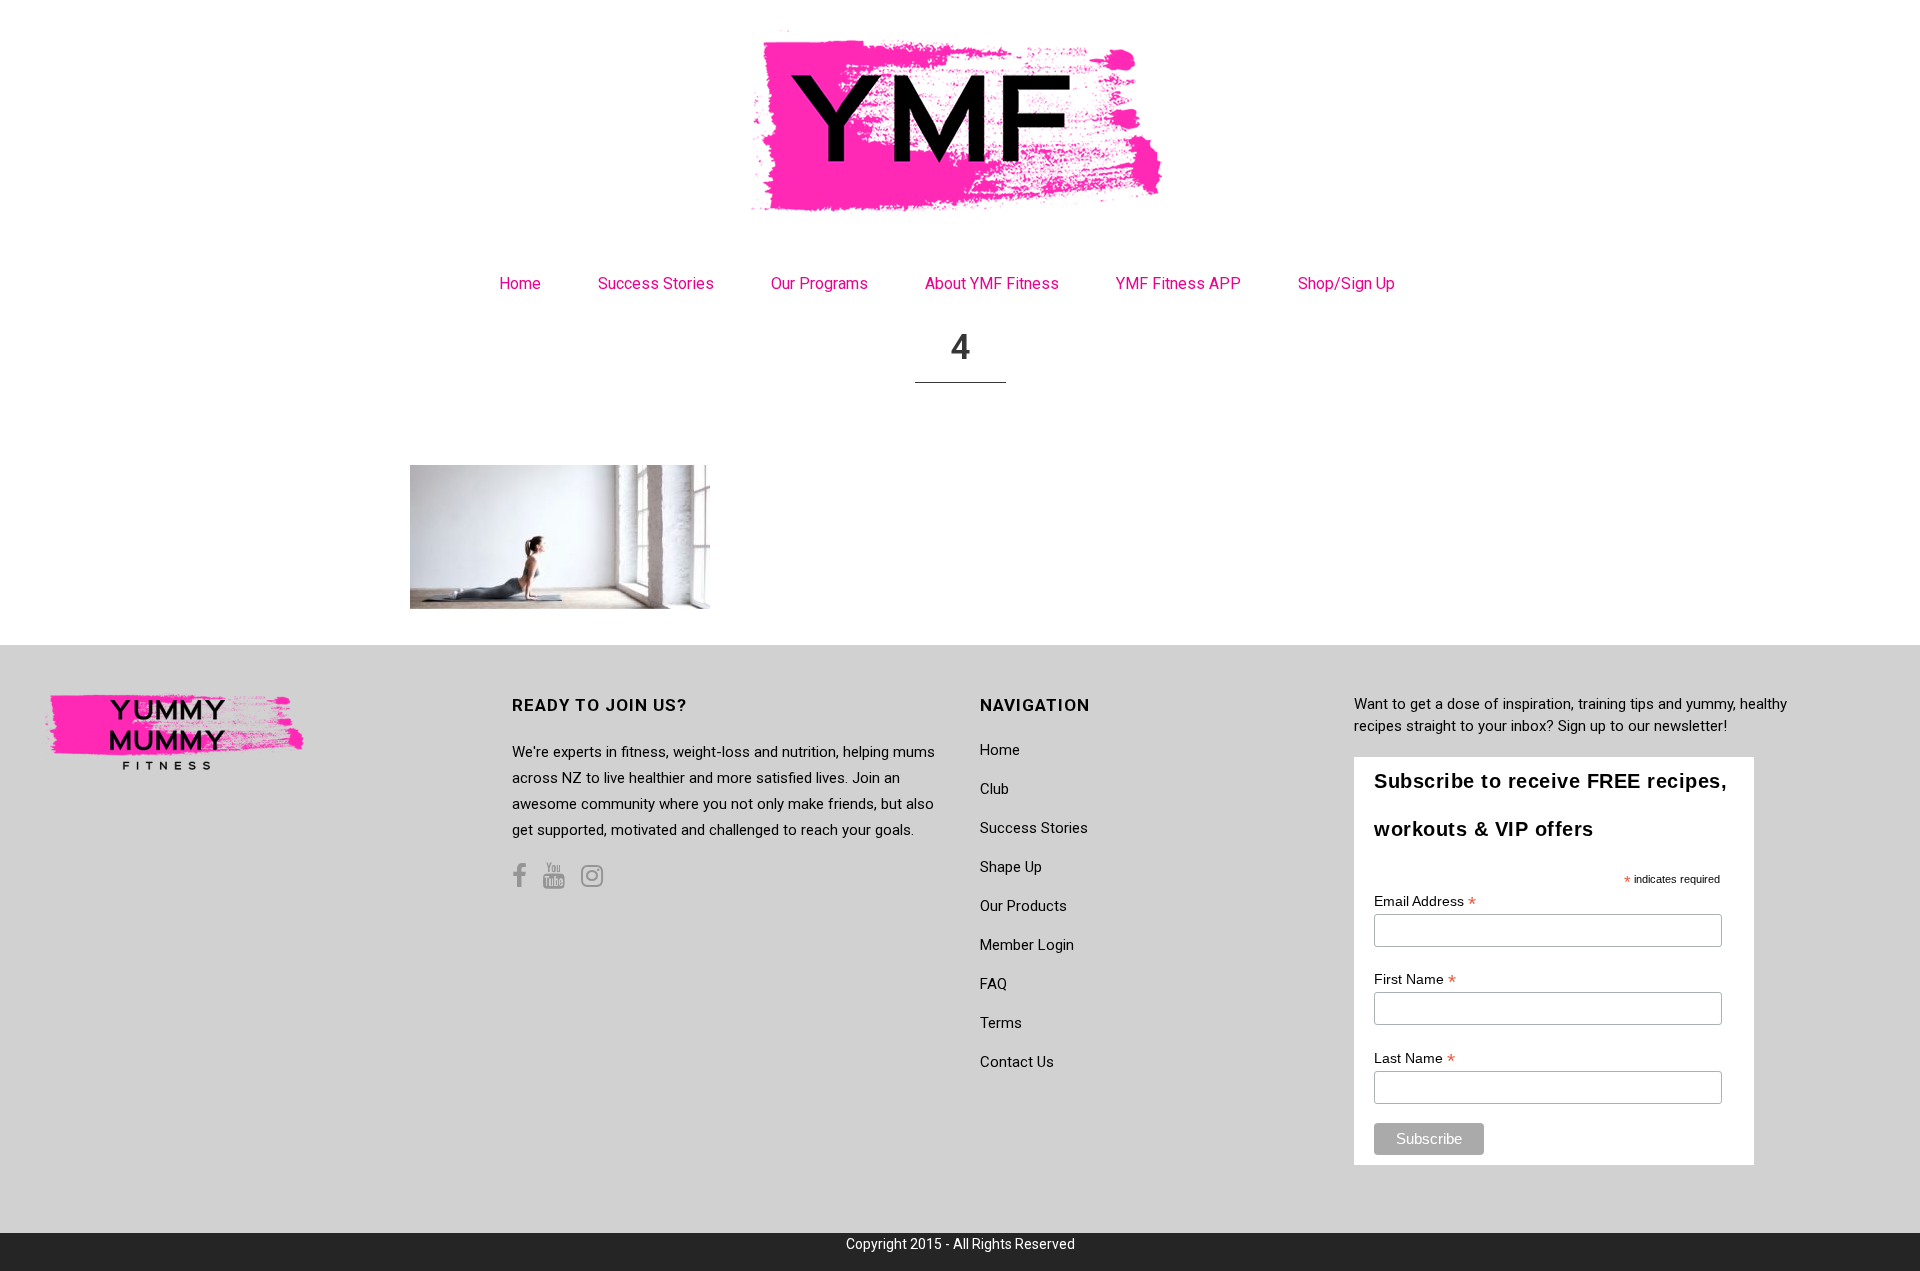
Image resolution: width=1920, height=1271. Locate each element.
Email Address (1425, 901)
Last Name (1414, 1058)
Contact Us (1017, 1062)
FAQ (993, 984)
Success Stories (1034, 828)
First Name (1415, 979)
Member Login (1027, 945)
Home (1000, 750)
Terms (1001, 1023)
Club (994, 789)
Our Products (1023, 906)
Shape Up (1011, 867)
